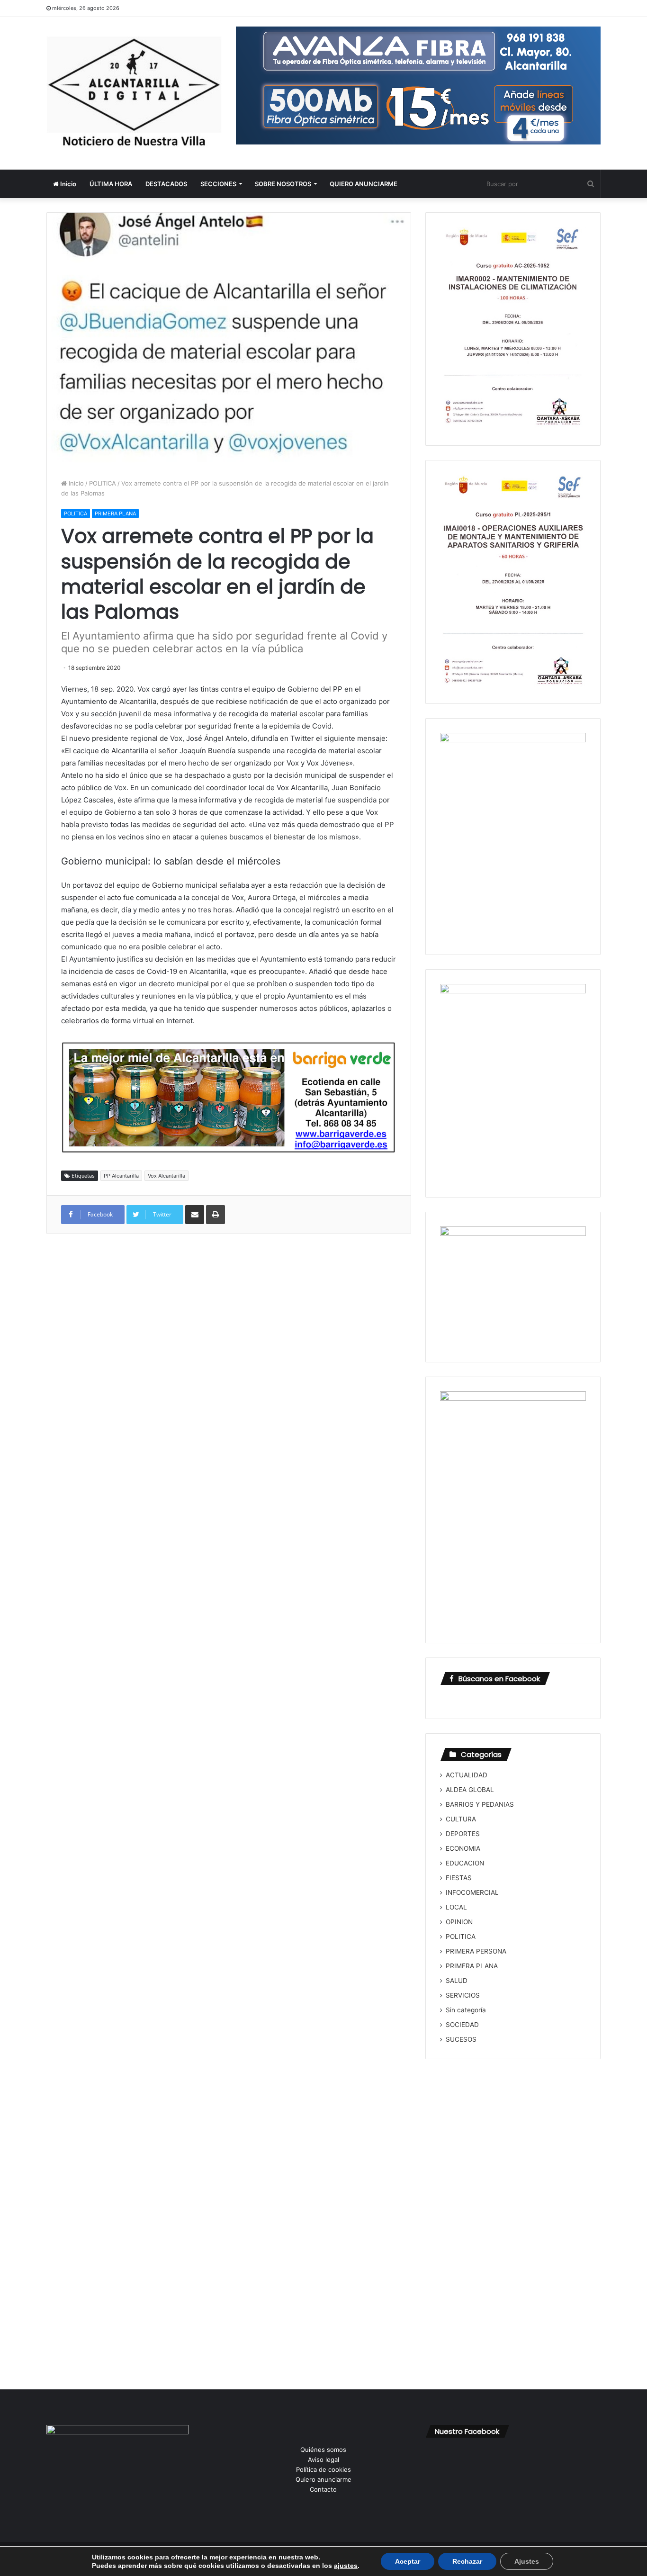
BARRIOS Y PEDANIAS (480, 1804)
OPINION (459, 1922)
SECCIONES (218, 184)
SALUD (457, 1981)
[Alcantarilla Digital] (134, 93)
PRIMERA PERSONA (476, 1951)
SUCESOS (461, 2039)
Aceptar (408, 2561)
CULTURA (461, 1819)
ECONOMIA (463, 1848)
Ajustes (527, 2561)
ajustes (346, 2566)
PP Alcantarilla (121, 1176)
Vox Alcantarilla (166, 1176)
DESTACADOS (166, 184)
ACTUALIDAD (467, 1775)
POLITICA (103, 483)
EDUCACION (465, 1863)
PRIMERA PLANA (115, 513)
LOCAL (456, 1907)
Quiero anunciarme (323, 2479)
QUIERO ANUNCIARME (364, 184)
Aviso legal (323, 2459)
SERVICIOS (463, 1995)
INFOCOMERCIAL (472, 1892)
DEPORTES (463, 1834)
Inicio (67, 184)
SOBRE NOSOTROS (283, 184)
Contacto (323, 2489)
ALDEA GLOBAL (470, 1790)
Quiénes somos (323, 2450)
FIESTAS (459, 1878)
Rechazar (467, 2561)
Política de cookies (323, 2469)
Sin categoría (466, 2010)
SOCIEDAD (462, 2025)
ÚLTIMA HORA (111, 184)
